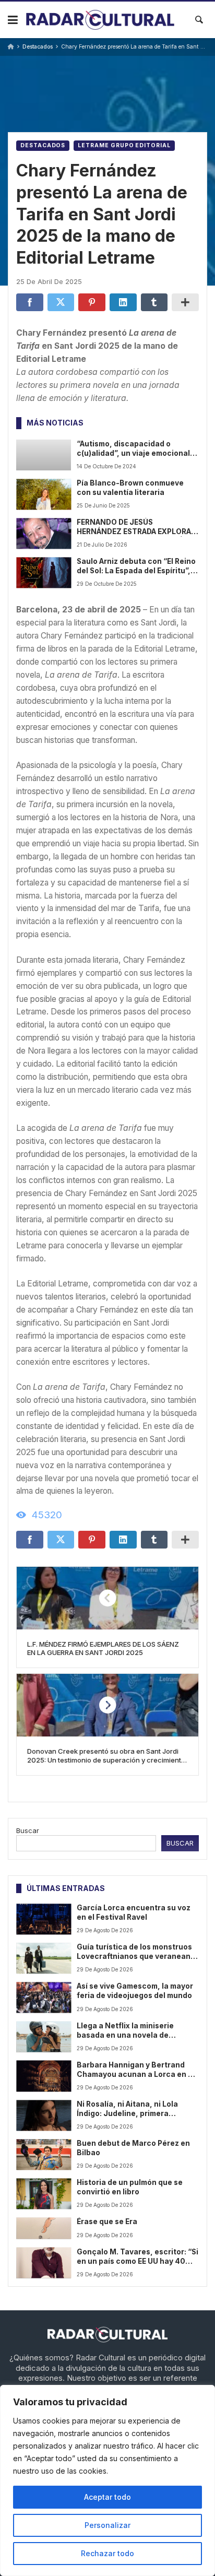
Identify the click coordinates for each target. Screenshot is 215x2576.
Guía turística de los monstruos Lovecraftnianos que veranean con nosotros (134, 1952)
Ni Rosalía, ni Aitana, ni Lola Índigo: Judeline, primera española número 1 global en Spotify (129, 2109)
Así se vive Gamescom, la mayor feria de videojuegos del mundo (135, 1991)
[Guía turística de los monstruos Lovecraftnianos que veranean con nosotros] (44, 1958)
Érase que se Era (107, 2221)
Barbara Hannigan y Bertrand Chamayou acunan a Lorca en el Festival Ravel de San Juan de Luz (136, 2070)
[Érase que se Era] (44, 2228)
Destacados (38, 47)
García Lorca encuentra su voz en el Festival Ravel (134, 1912)
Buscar (28, 1830)
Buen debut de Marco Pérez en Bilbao (133, 2148)
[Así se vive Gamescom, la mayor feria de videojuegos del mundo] (44, 1997)
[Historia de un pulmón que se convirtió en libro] (44, 2194)
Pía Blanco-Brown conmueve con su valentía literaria (130, 488)
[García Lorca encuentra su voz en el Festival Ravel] (44, 1919)
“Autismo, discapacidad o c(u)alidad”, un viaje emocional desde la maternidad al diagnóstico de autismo (133, 449)
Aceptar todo (107, 2497)
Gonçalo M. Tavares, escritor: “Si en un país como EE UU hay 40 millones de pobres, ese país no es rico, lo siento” (138, 2257)
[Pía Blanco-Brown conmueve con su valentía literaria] (44, 494)
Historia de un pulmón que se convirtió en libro (130, 2187)
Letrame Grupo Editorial (124, 145)
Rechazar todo (107, 2553)
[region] (107, 2480)
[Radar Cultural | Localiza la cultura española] (100, 20)
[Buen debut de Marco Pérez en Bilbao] (44, 2154)
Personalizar (107, 2525)
